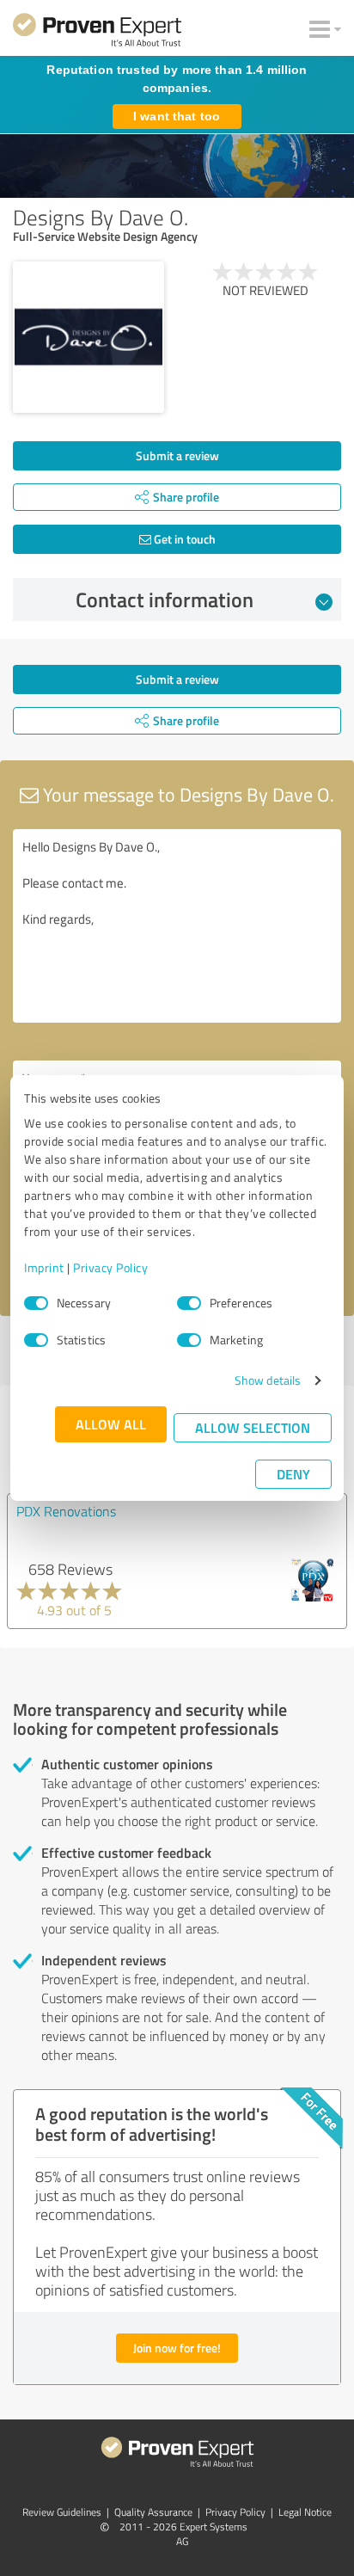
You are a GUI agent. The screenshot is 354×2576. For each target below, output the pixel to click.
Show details (268, 1380)
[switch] (189, 1303)
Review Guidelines (62, 2512)
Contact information (165, 599)
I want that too (177, 116)
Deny (293, 1474)
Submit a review (177, 455)
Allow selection (253, 1427)
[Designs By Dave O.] (88, 337)
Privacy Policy (110, 1267)
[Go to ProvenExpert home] (97, 33)
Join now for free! (177, 2348)
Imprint (44, 1267)
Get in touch (183, 539)
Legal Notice (305, 2512)
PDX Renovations (66, 1511)
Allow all (111, 1424)
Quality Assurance (153, 2512)
